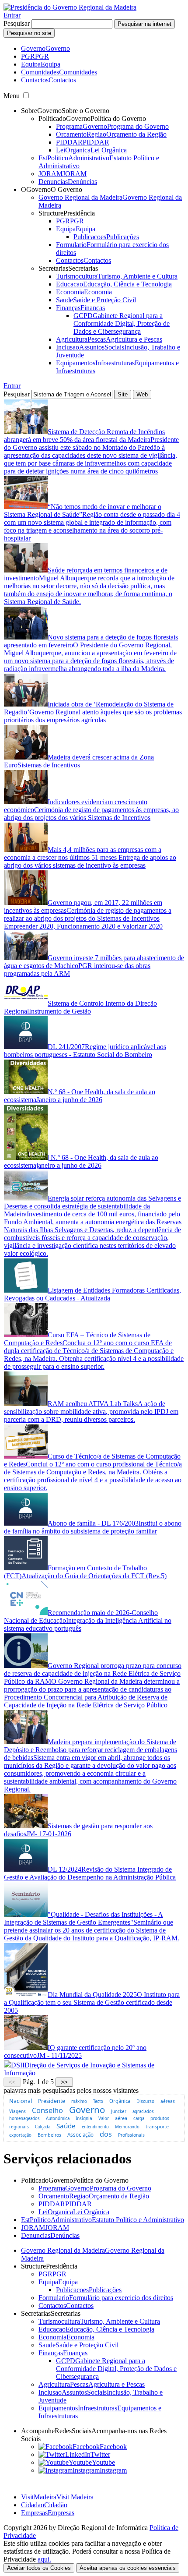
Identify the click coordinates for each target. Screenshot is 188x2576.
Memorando (127, 2127)
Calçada (43, 2127)
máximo (79, 2101)
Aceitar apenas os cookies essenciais (128, 2568)
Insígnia (84, 2118)
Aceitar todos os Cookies (39, 2568)
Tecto (98, 2101)
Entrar (12, 15)
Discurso (145, 2101)
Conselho (47, 2110)
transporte (157, 2127)
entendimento (95, 2127)
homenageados (24, 2118)
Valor (104, 2118)
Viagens (17, 2111)
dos (106, 2134)
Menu (12, 96)
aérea (121, 2118)
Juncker (119, 2111)
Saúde (66, 2126)
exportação (20, 2135)
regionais (19, 2127)
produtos (160, 2118)
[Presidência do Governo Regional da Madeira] (70, 7)
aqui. (44, 2559)
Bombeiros (49, 2135)
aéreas (168, 2101)
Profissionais (131, 2135)
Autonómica (58, 2118)
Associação (80, 2135)
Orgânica (120, 2101)
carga (139, 2118)
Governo (87, 2110)
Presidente (52, 2101)
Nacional (21, 2101)
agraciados (143, 2111)
